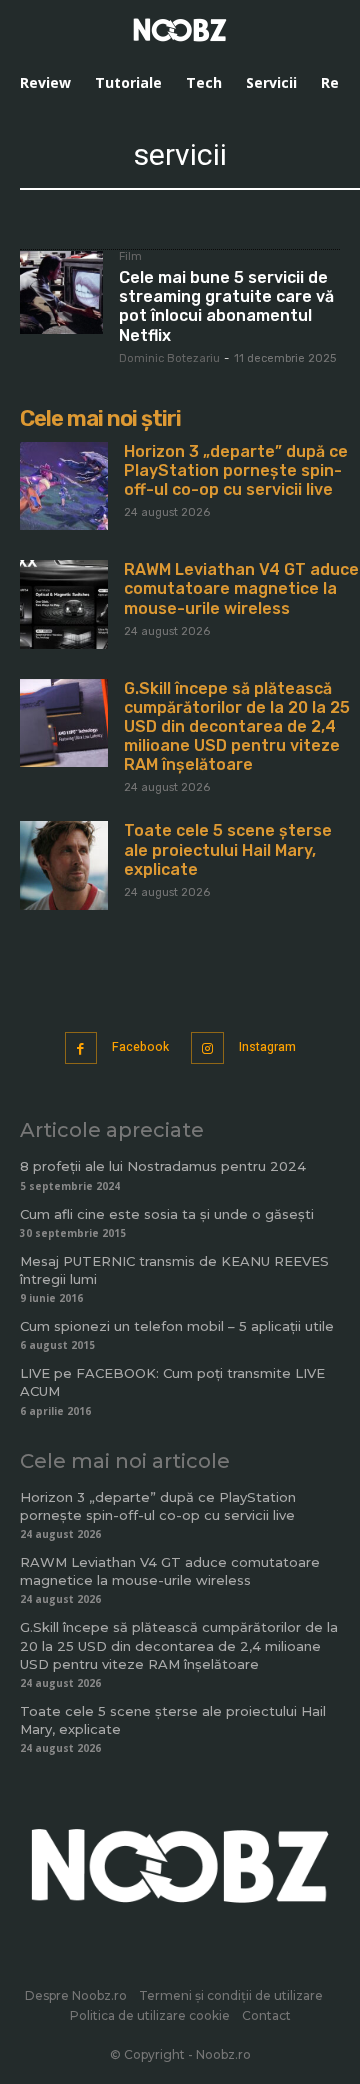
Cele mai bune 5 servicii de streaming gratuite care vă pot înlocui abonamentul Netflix (226, 306)
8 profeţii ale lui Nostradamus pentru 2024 (163, 1166)
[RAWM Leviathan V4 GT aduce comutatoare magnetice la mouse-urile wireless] (64, 604)
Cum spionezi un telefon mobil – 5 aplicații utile (177, 1326)
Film (130, 257)
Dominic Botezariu (169, 358)
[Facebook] (81, 1048)
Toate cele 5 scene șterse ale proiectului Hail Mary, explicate (228, 849)
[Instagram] (207, 1048)
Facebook (140, 1047)
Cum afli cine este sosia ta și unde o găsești (167, 1214)
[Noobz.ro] (180, 30)
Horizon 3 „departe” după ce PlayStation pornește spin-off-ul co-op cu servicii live (236, 470)
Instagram (267, 1047)
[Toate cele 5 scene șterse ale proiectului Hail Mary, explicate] (64, 865)
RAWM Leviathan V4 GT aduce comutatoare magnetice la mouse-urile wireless (241, 588)
